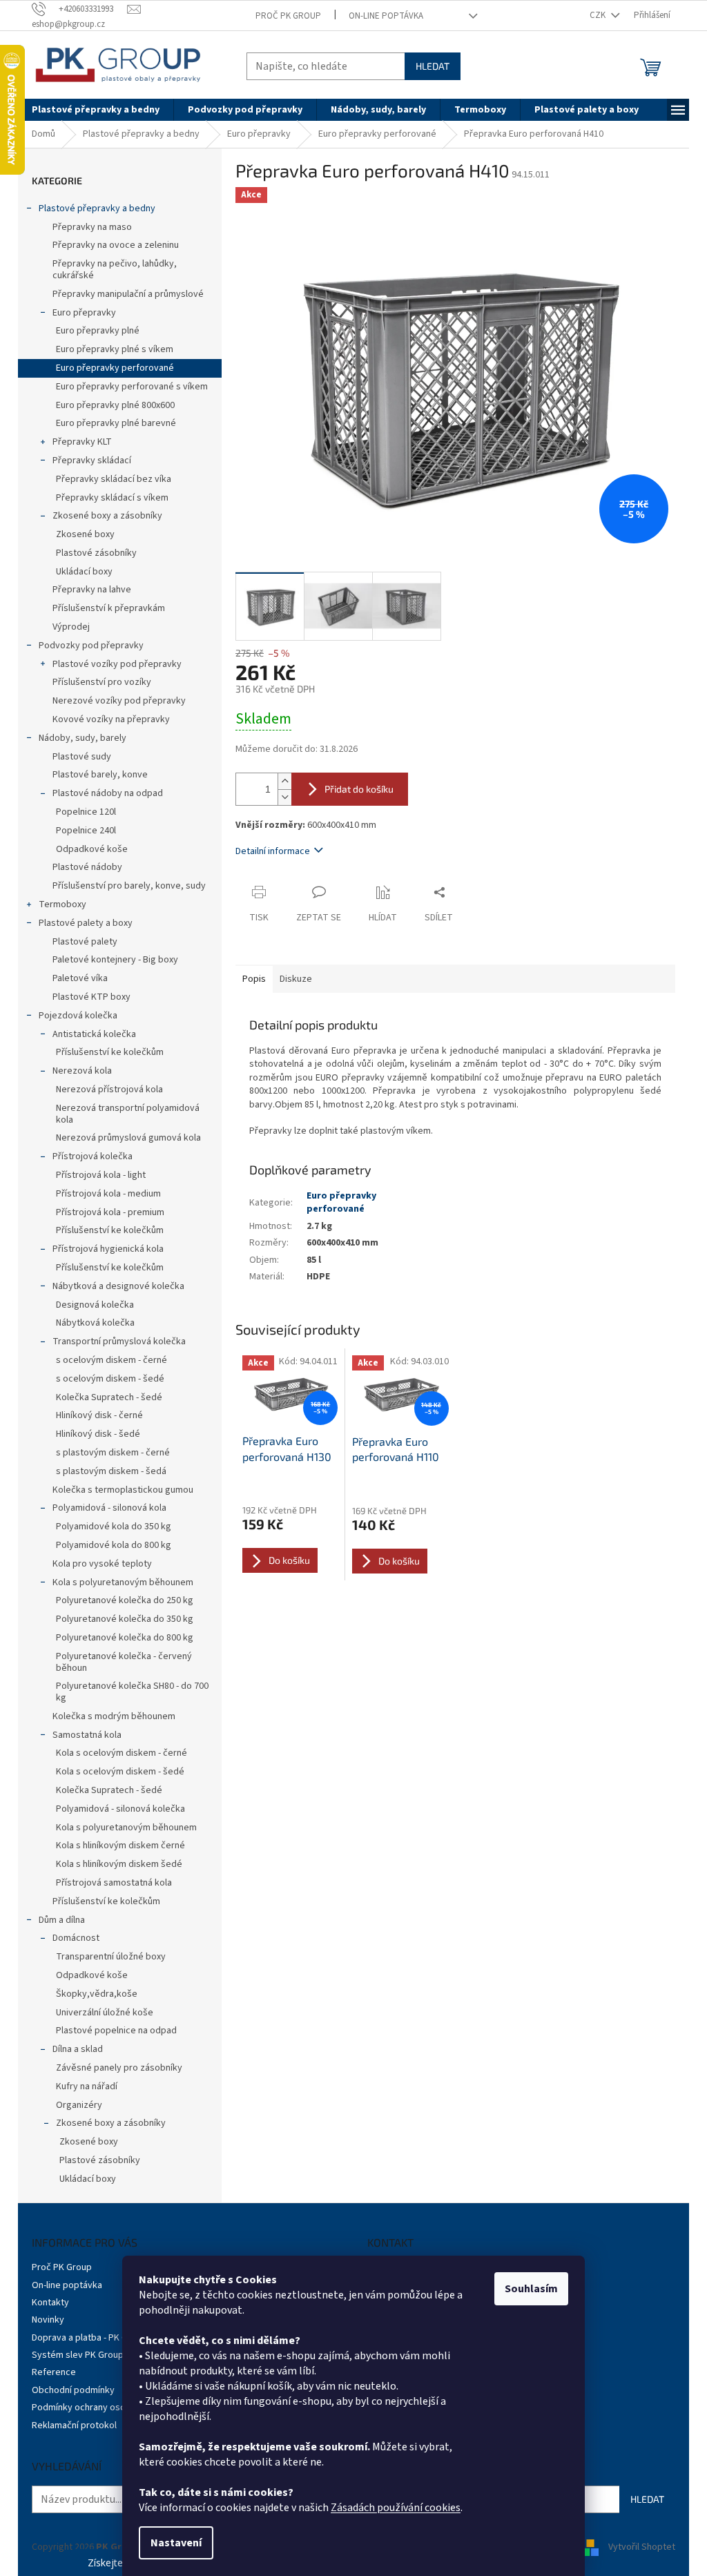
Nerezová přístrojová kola (109, 1090)
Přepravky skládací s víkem (112, 498)
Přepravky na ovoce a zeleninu (116, 245)
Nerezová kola (82, 1071)
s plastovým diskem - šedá (111, 1471)
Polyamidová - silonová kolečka (120, 1809)
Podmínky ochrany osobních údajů (102, 2408)
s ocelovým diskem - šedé (110, 1379)
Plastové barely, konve (100, 775)
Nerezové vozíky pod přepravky (119, 701)
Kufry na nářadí (87, 2086)
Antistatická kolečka (94, 1034)
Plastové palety (85, 942)
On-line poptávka (386, 16)
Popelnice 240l (86, 831)
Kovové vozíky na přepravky (111, 719)
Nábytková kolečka (95, 1323)
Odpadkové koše (92, 849)
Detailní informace (273, 851)
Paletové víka (80, 978)
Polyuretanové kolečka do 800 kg (125, 1638)
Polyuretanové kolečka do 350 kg (125, 1619)
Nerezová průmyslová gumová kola (128, 1138)
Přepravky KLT (82, 442)
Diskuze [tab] (296, 979)
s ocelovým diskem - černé (112, 1360)
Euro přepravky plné (98, 331)
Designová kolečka (95, 1305)
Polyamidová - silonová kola (109, 1508)
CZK (599, 15)
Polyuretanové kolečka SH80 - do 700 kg (132, 1692)
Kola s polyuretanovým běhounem (123, 1582)
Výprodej (71, 627)
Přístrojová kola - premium (110, 1212)
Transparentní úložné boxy (111, 1957)
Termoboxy (62, 904)
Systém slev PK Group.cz (84, 2355)
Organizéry (79, 2105)
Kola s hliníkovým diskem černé (120, 1846)
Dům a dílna (62, 1920)
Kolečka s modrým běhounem (114, 1716)
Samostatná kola (87, 1735)
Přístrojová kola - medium (108, 1194)
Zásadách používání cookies (396, 2508)
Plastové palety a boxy (86, 923)
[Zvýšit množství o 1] (284, 781)
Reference (54, 2372)
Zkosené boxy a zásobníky (107, 516)
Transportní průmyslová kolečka (119, 1342)
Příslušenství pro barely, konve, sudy (129, 886)
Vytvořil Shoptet (642, 2547)
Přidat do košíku (359, 789)
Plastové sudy (82, 757)
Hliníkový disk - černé (99, 1415)
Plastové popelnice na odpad (116, 2031)
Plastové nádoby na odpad (108, 793)
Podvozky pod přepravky (91, 646)
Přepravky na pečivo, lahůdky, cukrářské (115, 270)
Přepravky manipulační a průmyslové (128, 294)
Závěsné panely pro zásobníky (119, 2068)
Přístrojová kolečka (93, 1156)
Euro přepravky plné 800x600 (115, 405)
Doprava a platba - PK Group (89, 2338)
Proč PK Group (288, 16)
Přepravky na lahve (92, 590)
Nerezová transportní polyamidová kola (128, 1114)
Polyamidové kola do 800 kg (114, 1545)
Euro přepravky (84, 313)
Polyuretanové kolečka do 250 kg (125, 1600)
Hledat (433, 66)
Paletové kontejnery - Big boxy (115, 960)
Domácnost (76, 1938)
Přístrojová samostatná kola (114, 1883)
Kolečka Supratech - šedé (109, 1397)
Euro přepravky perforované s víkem (132, 387)
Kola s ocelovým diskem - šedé (120, 1772)
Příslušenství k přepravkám (109, 608)
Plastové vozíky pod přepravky (117, 664)
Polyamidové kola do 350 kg (114, 1527)
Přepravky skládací (92, 461)
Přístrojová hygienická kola (108, 1249)
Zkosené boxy (85, 534)
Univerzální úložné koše (105, 2013)
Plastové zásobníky (96, 553)
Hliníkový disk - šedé (98, 1434)
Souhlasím (531, 2289)
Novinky (48, 2320)
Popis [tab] (254, 979)
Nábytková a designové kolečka (118, 1286)
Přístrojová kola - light (101, 1175)
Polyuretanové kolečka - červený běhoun (124, 1662)
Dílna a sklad (78, 2049)
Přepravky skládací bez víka (114, 479)
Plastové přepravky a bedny (97, 209)
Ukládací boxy (84, 572)
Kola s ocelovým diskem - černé (122, 1753)
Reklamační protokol (74, 2425)
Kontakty (50, 2303)
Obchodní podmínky (73, 2390)
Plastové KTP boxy (91, 997)
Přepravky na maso (92, 227)
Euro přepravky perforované (115, 368)
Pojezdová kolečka (78, 1016)
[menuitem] (96, 110)
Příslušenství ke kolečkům (110, 1052)
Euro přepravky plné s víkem (115, 349)
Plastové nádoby (87, 867)
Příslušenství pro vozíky (102, 682)
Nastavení (176, 2543)
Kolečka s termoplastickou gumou (123, 1490)
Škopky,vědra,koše (97, 1994)
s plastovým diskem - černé (113, 1453)
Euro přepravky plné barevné (116, 423)
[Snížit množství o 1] (284, 797)
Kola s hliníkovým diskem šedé (119, 1864)
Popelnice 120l (86, 812)
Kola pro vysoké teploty (102, 1564)
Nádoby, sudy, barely (83, 738)
